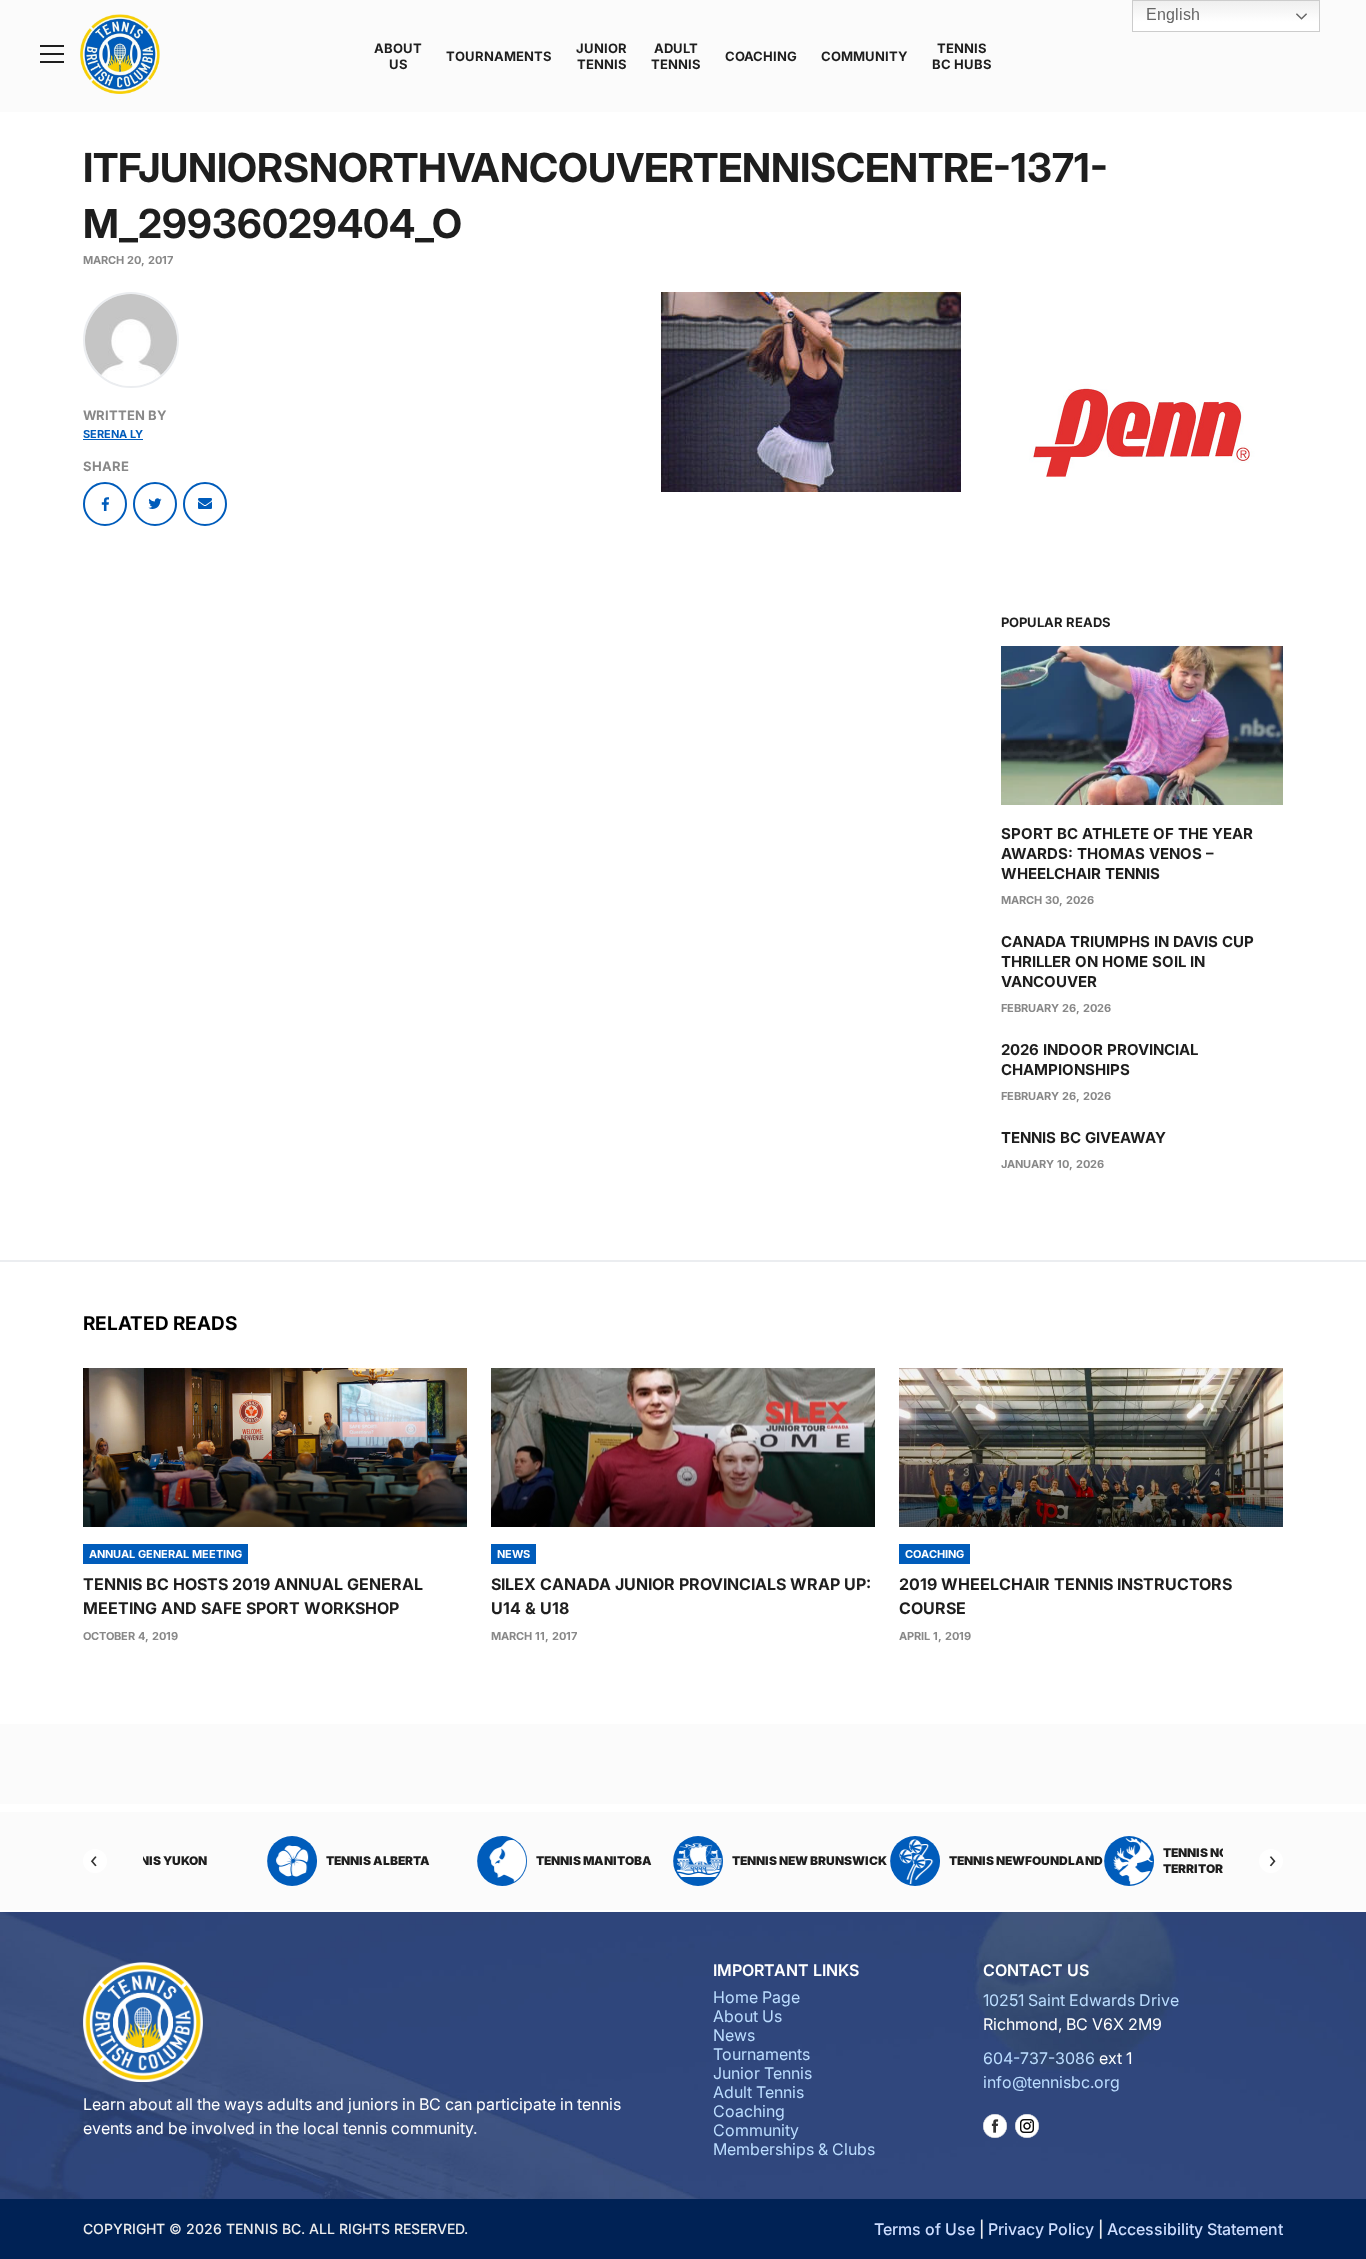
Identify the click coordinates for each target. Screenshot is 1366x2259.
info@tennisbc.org (1051, 2082)
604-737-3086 (1039, 2058)
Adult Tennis (676, 56)
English (1171, 14)
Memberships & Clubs (794, 2149)
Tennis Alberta (281, 1860)
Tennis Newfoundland (929, 1860)
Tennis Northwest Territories (1129, 1860)
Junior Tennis (601, 56)
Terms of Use (924, 2229)
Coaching (761, 56)
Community (864, 56)
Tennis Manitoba (497, 1860)
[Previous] (95, 1861)
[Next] (1271, 1861)
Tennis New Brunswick (712, 1860)
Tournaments (499, 56)
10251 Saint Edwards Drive (1081, 2000)
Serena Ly (113, 434)
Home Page (756, 1997)
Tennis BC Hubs (962, 56)
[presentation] (275, 1447)
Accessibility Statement (1195, 2229)
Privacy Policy (1041, 2229)
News (734, 2035)
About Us (398, 56)
